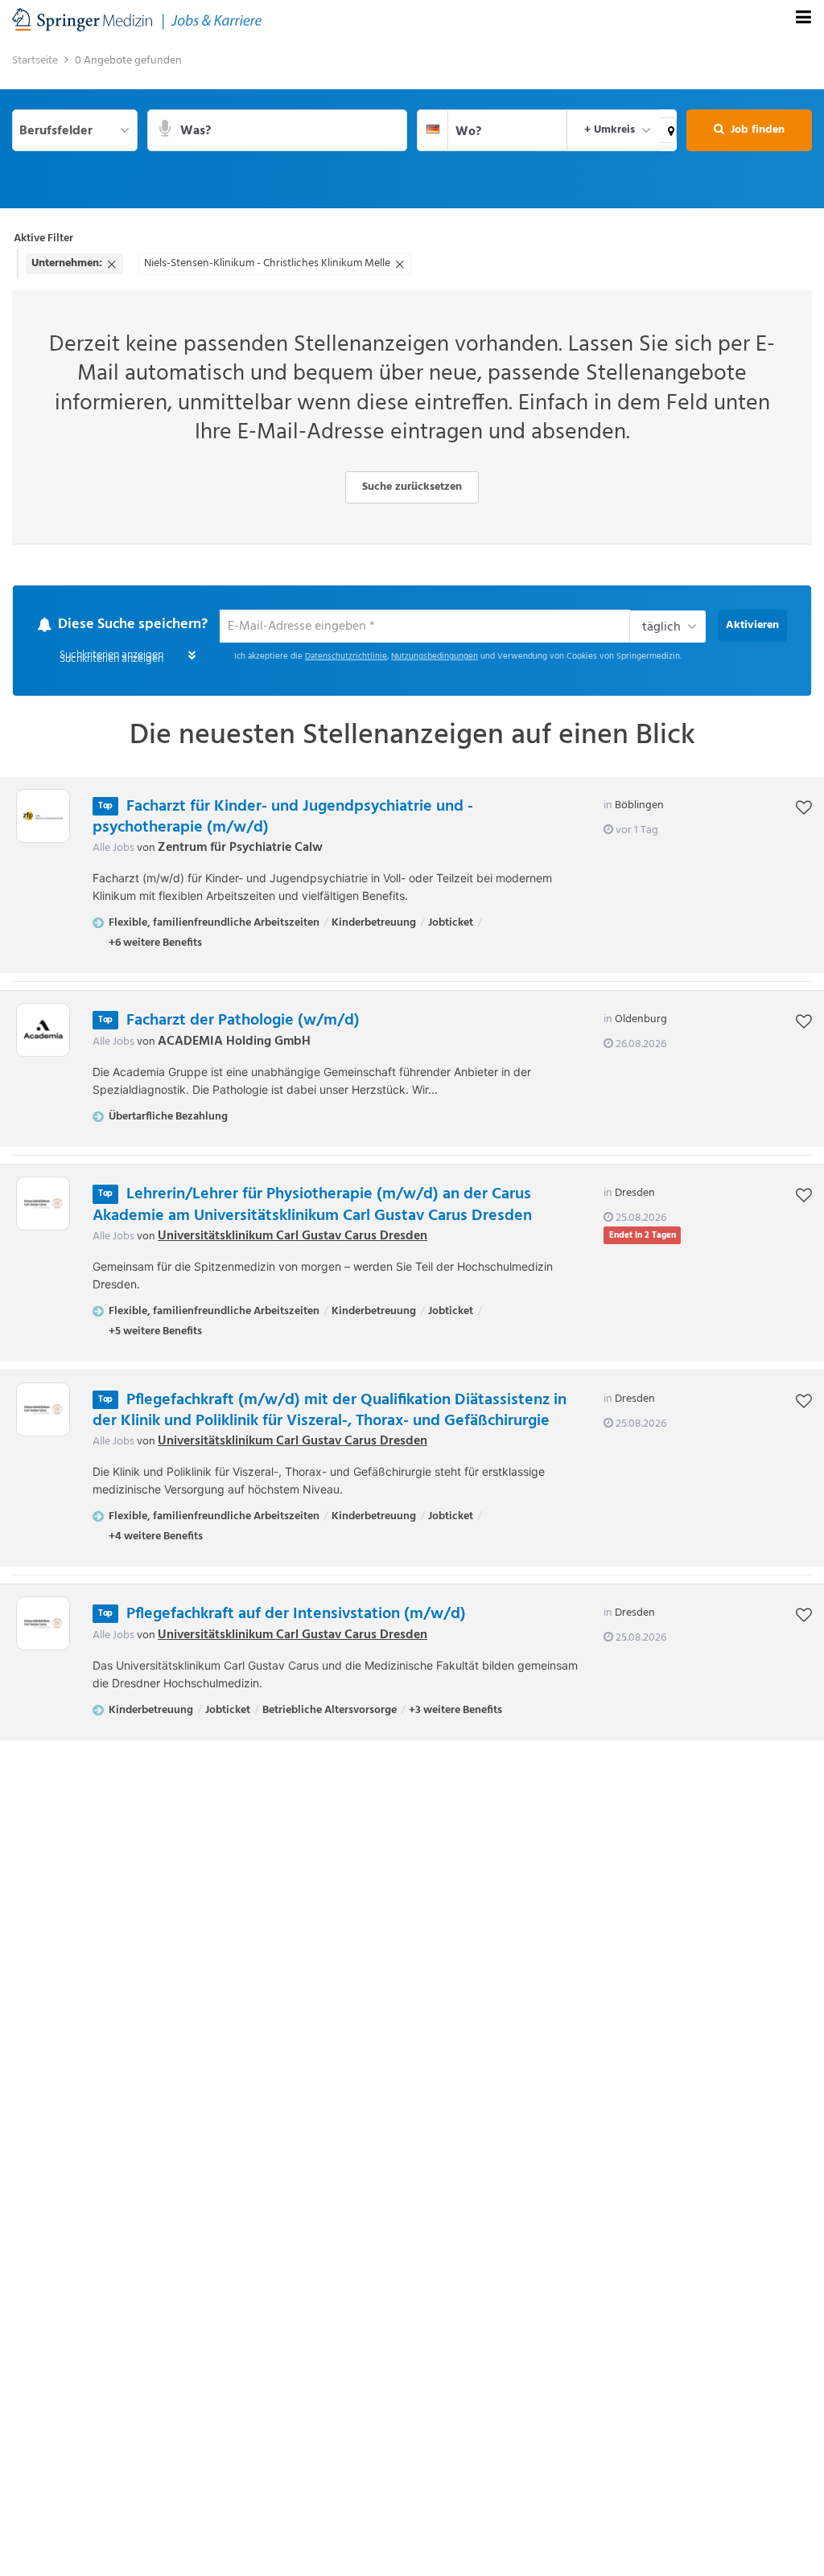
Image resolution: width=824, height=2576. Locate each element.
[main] (412, 902)
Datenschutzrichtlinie (346, 657)
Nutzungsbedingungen (435, 657)
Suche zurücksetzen (412, 487)
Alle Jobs (113, 848)
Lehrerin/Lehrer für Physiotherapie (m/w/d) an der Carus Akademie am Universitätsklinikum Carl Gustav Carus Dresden (312, 1205)
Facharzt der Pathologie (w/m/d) (243, 1021)
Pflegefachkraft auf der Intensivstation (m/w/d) (296, 1614)
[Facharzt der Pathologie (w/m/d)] (43, 1030)
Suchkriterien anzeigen (111, 659)
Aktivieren (752, 625)
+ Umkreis (610, 130)
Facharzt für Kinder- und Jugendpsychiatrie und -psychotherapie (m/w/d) (283, 817)
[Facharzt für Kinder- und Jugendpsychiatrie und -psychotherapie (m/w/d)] (43, 816)
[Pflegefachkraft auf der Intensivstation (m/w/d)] (43, 1623)
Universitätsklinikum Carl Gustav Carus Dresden (293, 1236)
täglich (661, 627)
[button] (668, 130)
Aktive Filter (43, 238)
